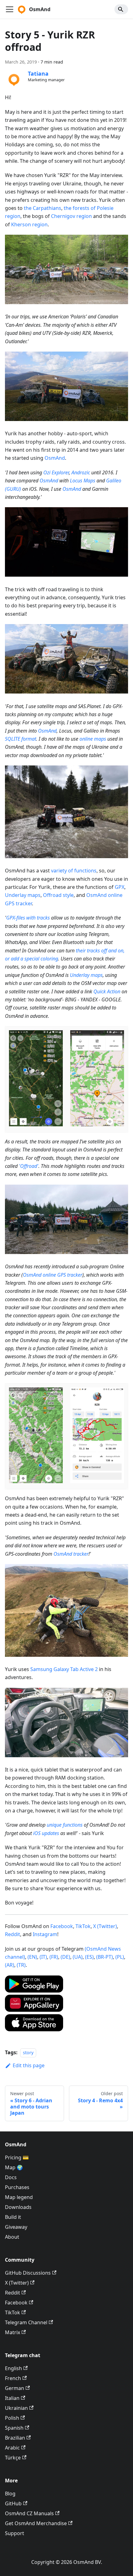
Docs (11, 2177)
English (13, 2368)
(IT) (43, 1957)
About (12, 2237)
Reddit (13, 1934)
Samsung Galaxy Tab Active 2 (64, 1669)
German (15, 2388)
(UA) (78, 1957)
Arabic (12, 2448)
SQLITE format (21, 739)
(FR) (54, 1957)
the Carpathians (43, 208)
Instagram (45, 1934)
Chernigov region (71, 216)
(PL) (120, 1957)
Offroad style (58, 895)
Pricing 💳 (17, 2157)
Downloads (18, 2207)
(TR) (21, 1965)
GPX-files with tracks (28, 918)
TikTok (83, 1926)
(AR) (10, 1965)
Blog (10, 2494)
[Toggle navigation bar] (10, 9)
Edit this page (29, 2065)
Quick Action (107, 991)
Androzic (81, 472)
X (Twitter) (105, 1926)
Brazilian (15, 2438)
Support (15, 2533)
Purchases (17, 2187)
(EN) (32, 1957)
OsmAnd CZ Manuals (29, 2513)
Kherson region (29, 224)
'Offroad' (29, 1166)
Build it (13, 2217)
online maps (93, 739)
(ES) (89, 1957)
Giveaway (16, 2227)
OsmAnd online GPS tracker (53, 1275)
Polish (12, 2418)
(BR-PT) (105, 1957)
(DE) (65, 1957)
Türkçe (13, 2458)
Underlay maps (23, 895)
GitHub (13, 2503)
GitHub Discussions (28, 2273)
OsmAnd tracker (71, 1554)
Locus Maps (83, 481)
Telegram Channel (26, 2322)
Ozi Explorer (56, 472)
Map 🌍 (14, 2167)
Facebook (62, 1926)
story (28, 2053)
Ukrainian (16, 2408)
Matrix (13, 2332)
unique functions (65, 1825)
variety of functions (74, 871)
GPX (120, 887)
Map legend (19, 2197)
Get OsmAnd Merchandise (36, 2523)
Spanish (14, 2428)
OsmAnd (55, 458)
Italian (12, 2398)
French (13, 2378)
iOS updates (46, 1833)
